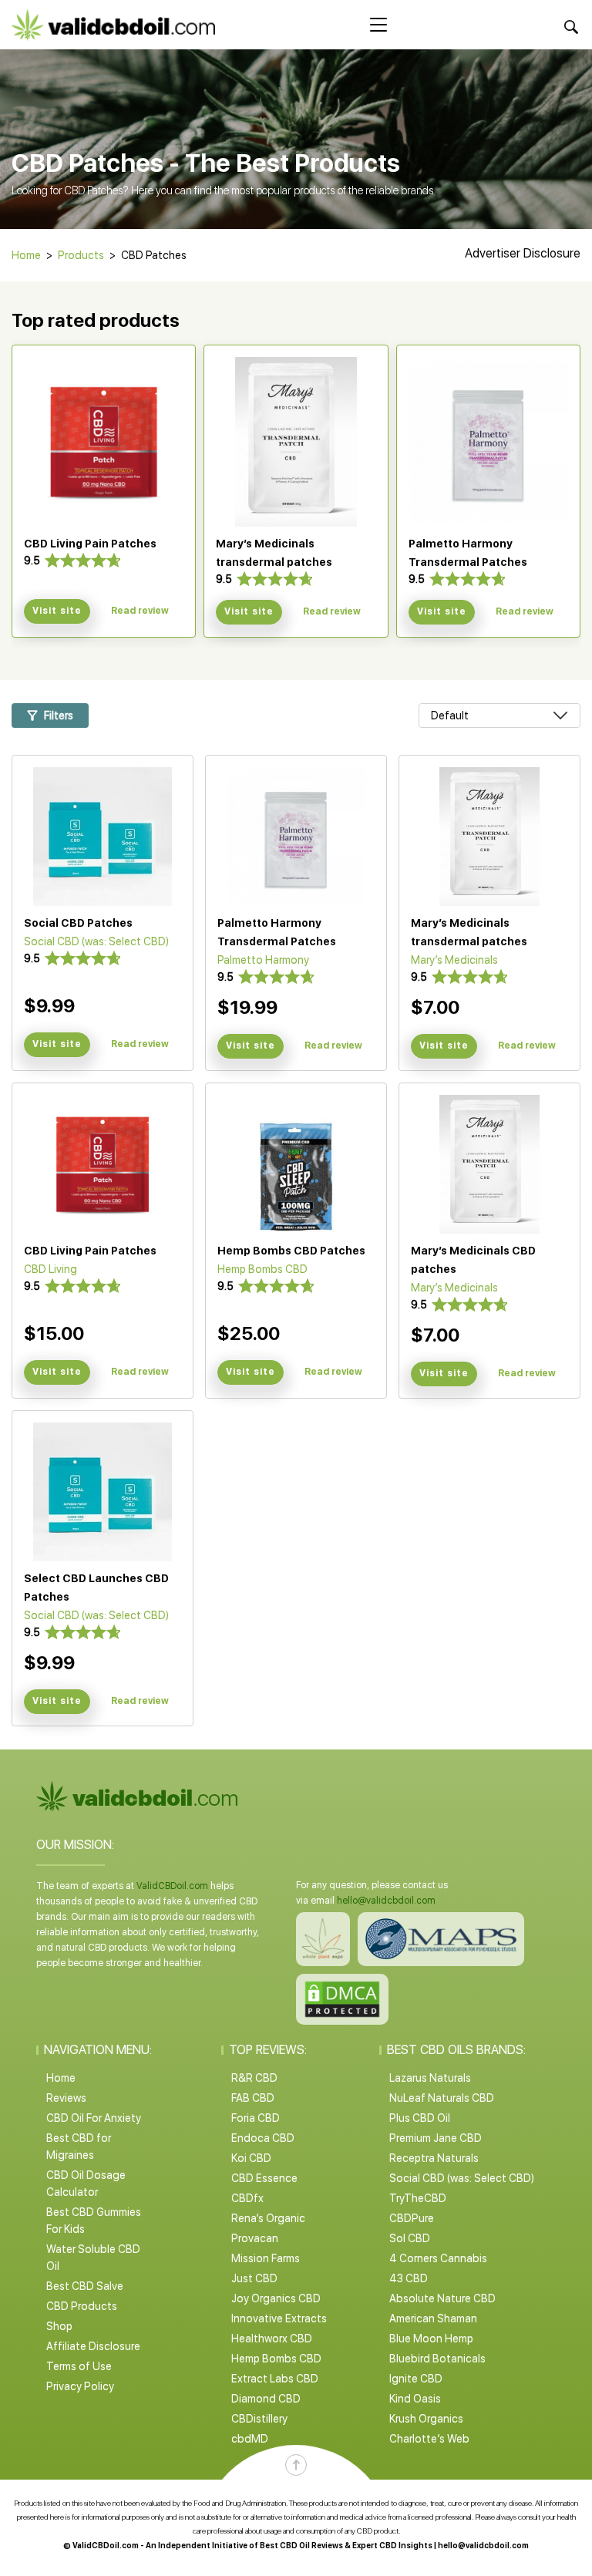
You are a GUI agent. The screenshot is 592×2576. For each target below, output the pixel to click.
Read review (140, 611)
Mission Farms (266, 2258)
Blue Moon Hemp (431, 2339)
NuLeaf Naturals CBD (442, 2098)
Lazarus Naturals (430, 2078)
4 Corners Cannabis (438, 2258)
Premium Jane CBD (436, 2138)
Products (81, 255)
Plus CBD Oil (420, 2118)
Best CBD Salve (85, 2286)
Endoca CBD (263, 2138)
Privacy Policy (80, 2386)
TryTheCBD (418, 2198)
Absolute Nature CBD (442, 2298)
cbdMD (250, 2439)
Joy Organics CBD (276, 2298)
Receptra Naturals (434, 2158)
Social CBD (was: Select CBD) (462, 2178)
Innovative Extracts (279, 2318)
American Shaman (433, 2318)
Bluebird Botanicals (437, 2359)
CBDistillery (259, 2419)
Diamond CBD (266, 2399)
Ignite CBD (416, 2379)
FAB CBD (253, 2098)
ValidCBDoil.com (172, 1886)
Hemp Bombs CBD (276, 2359)
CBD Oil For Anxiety (94, 2118)
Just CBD (254, 2278)
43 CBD (409, 2278)
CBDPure (412, 2218)
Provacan (255, 2238)
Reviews (66, 2098)
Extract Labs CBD (275, 2379)
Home (26, 255)
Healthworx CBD (272, 2339)
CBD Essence (264, 2178)
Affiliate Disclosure (93, 2346)
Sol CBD (410, 2238)
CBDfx (247, 2198)
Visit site (57, 611)
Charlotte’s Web (429, 2439)
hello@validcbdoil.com (386, 1901)
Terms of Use (79, 2366)
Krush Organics (426, 2419)
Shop (59, 2326)
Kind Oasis (415, 2399)
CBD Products (82, 2306)
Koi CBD (251, 2158)
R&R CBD (254, 2078)
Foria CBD (256, 2118)
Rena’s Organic (268, 2218)
